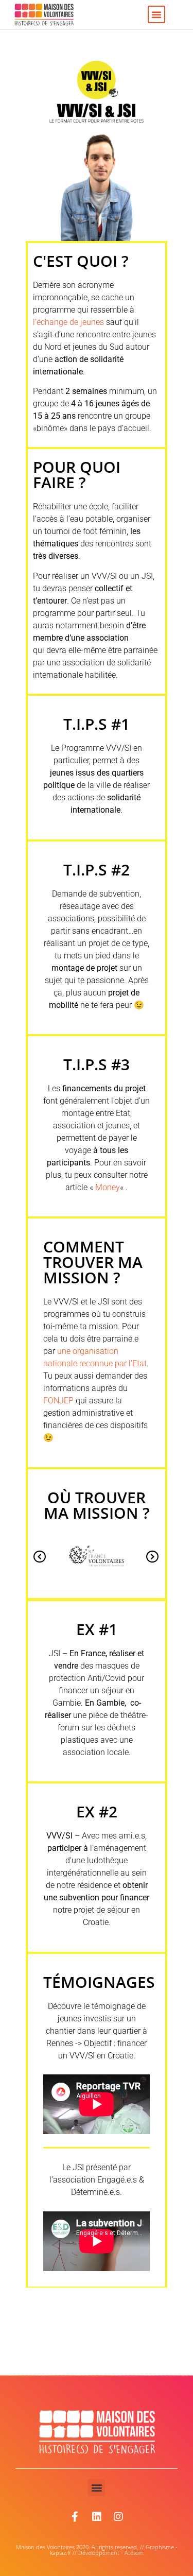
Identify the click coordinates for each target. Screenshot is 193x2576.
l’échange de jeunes (68, 322)
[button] (156, 14)
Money (108, 1187)
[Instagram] (118, 2517)
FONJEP (58, 1401)
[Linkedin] (97, 2517)
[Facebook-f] (75, 2517)
